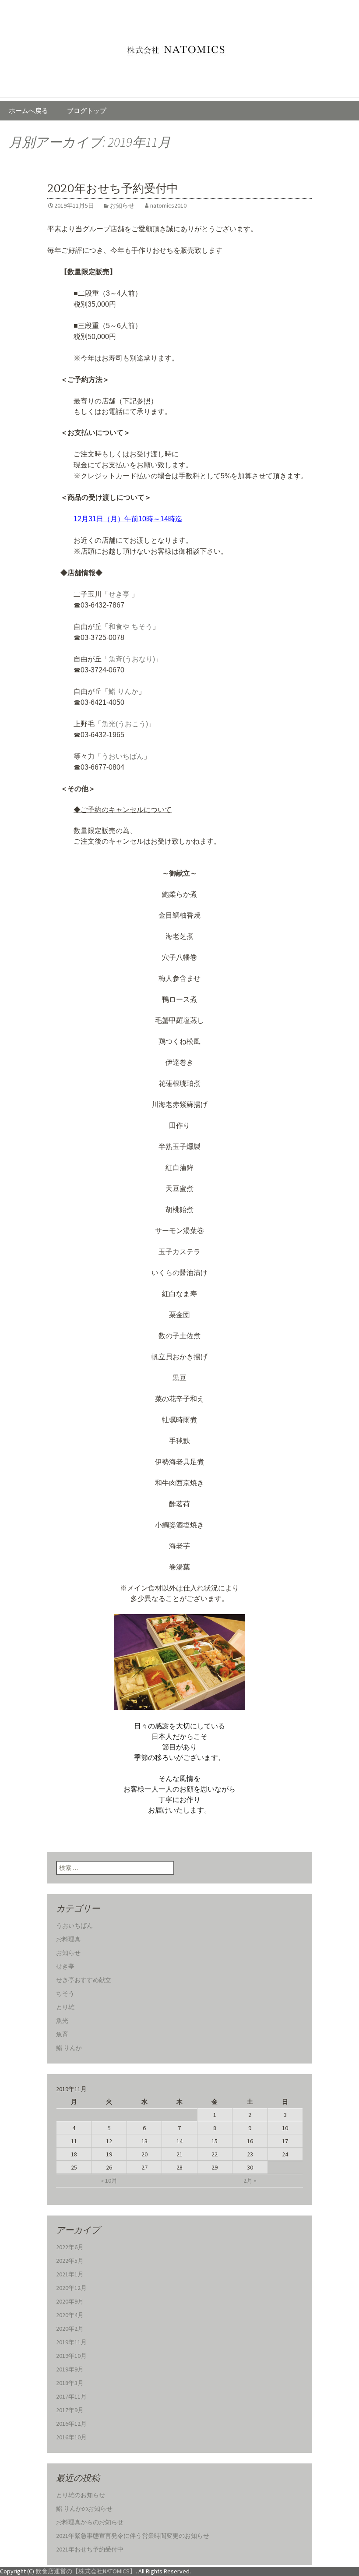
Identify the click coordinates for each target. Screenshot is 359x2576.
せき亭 (119, 594)
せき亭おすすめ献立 (84, 1980)
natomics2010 (168, 205)
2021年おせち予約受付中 (90, 2549)
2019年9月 (70, 2369)
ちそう (65, 1993)
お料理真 (68, 1939)
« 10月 (109, 2180)
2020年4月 (70, 2315)
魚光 (62, 2021)
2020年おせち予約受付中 (113, 189)
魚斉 (62, 2034)
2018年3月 (70, 2383)
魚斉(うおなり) (132, 659)
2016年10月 (71, 2437)
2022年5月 (70, 2261)
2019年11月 (71, 2342)
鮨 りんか (123, 691)
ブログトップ (87, 111)
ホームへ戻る (28, 111)
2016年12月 (71, 2424)
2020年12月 (71, 2288)
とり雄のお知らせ (81, 2495)
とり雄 (65, 2007)
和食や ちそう (130, 627)
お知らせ (122, 205)
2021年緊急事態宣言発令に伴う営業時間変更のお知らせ (133, 2536)
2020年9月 (70, 2301)
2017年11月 (71, 2396)
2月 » (250, 2180)
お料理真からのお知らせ (90, 2522)
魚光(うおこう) (125, 724)
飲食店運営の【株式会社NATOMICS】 (86, 2571)
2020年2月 (70, 2329)
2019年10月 (71, 2356)
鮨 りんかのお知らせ (84, 2509)
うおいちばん (123, 756)
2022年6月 (70, 2247)
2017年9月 (70, 2410)
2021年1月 (70, 2274)
